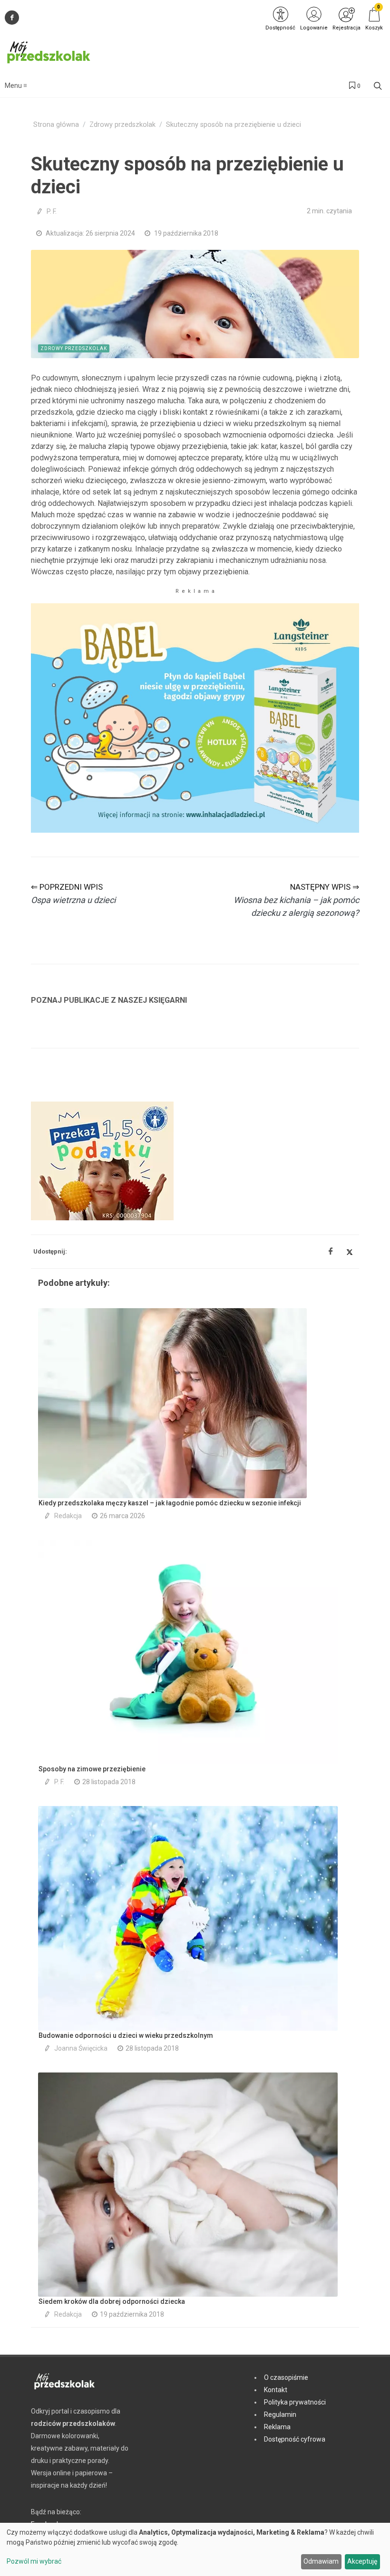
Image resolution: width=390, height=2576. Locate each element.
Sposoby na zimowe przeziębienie (92, 1769)
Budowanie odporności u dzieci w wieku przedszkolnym (126, 2035)
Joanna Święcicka (81, 2048)
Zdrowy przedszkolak (122, 125)
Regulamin (280, 2414)
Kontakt (276, 2390)
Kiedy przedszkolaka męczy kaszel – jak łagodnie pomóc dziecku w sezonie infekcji (170, 1503)
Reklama (277, 2427)
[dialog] (195, 2549)
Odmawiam (321, 2561)
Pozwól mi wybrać (34, 2561)
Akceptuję (362, 2561)
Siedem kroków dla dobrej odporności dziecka (112, 2301)
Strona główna (56, 125)
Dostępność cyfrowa (295, 2439)
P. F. (52, 211)
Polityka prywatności (295, 2402)
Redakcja (68, 1516)
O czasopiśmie (286, 2377)
